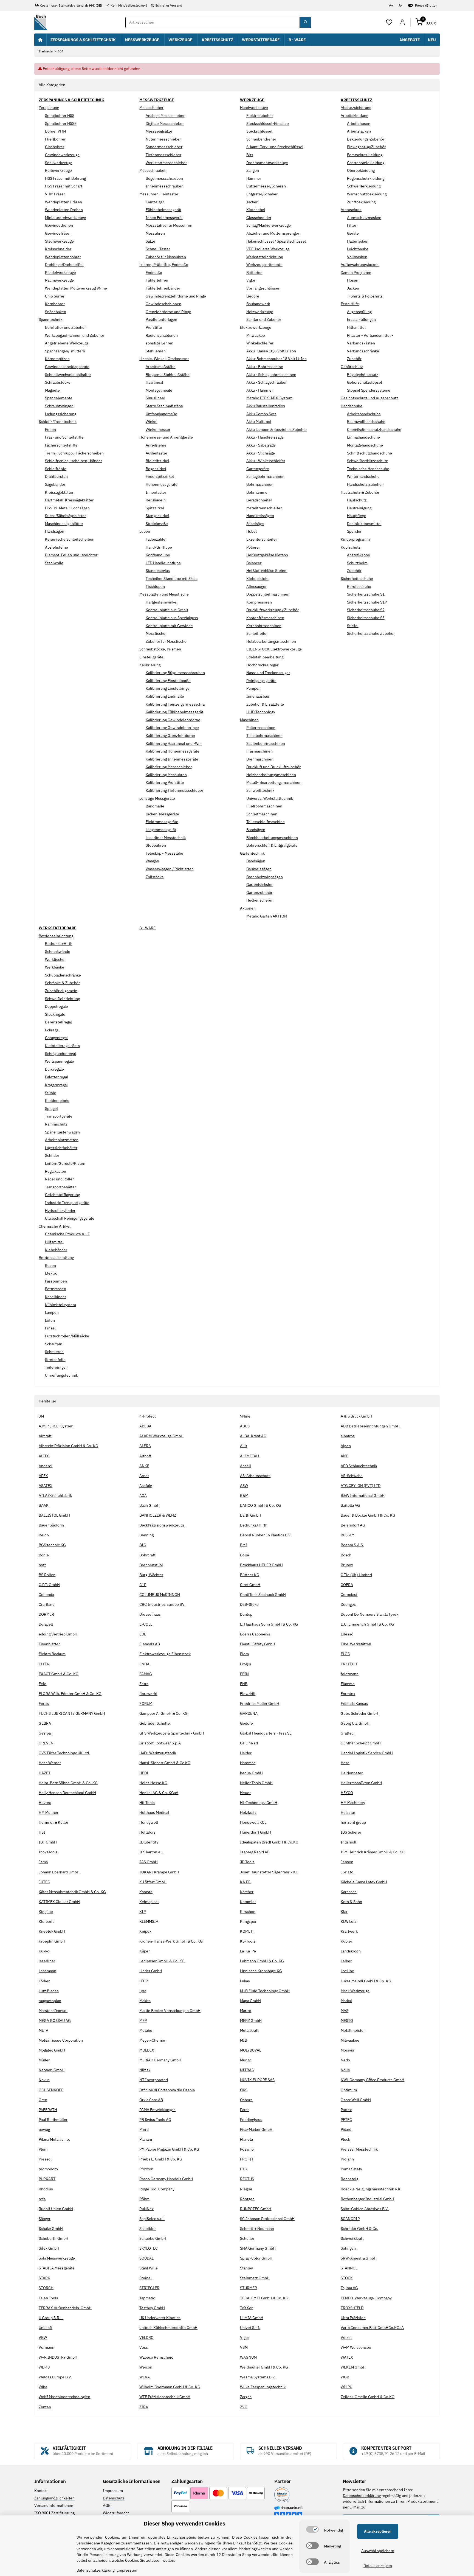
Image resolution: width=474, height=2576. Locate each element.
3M (41, 1416)
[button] (389, 23)
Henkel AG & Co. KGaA (159, 1793)
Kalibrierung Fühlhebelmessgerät (174, 712)
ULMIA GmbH (252, 2318)
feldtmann (350, 1674)
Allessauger (256, 587)
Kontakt (41, 2491)
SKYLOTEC (149, 2248)
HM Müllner (49, 1812)
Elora (244, 1654)
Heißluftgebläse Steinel (267, 571)
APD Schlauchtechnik (359, 1466)
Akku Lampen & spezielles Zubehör (277, 430)
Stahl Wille (149, 2268)
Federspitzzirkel (160, 476)
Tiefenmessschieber (163, 155)
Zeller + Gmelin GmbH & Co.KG (368, 2397)
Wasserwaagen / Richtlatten (170, 869)
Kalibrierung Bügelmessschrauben (175, 673)
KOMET (246, 1931)
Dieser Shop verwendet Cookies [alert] (184, 2523)
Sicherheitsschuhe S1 (366, 594)
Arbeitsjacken (359, 131)
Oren (43, 2100)
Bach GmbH (149, 1505)
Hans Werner (50, 1763)
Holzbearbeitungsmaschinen (271, 641)
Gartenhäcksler (259, 885)
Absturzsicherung (356, 108)
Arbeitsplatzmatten (62, 1140)
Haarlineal (154, 382)
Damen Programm (356, 273)
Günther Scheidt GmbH (361, 1743)
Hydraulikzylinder (60, 1211)
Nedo (345, 2060)
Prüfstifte (154, 327)
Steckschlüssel (259, 131)
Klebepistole (257, 579)
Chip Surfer (55, 296)
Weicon (146, 2367)
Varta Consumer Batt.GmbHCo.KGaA (372, 2328)
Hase (345, 1763)
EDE (143, 1634)
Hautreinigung (359, 508)
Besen (50, 1265)
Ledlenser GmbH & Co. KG (162, 1961)
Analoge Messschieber (165, 116)
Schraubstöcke (58, 382)
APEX (43, 1476)
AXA (143, 1495)
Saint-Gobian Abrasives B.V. (365, 2209)
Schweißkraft (352, 2238)
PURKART (47, 2179)
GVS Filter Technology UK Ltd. (64, 1753)
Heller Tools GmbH (256, 1783)
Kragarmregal (56, 1085)
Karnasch (349, 1892)
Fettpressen (56, 1289)
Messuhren (155, 233)
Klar (344, 1912)
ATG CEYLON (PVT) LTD (361, 1486)
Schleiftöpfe (56, 469)
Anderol (46, 1466)
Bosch (346, 1555)
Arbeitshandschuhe (364, 414)
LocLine (347, 1971)
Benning (146, 1535)
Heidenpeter (352, 1773)
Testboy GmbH (152, 2308)
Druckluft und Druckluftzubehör (273, 767)
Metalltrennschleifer (264, 508)
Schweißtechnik (260, 790)
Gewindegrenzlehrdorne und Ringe (176, 296)
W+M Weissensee (356, 2347)
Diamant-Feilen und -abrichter (71, 555)
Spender (354, 531)
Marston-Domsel (53, 2011)
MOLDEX (147, 2050)
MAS (345, 2011)
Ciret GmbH (250, 1585)
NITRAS (247, 2070)
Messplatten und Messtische (164, 594)
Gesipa (45, 1733)
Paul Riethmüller (53, 2120)
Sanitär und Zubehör (264, 319)
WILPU (346, 2387)
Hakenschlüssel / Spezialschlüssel (276, 241)
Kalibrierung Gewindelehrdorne (173, 720)
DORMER (46, 1614)
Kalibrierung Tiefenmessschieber (174, 790)
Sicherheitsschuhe (357, 579)
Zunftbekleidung (361, 202)
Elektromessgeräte (162, 822)
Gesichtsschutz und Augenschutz (369, 398)
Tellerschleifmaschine (266, 822)
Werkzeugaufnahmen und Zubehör (75, 335)
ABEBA (145, 1426)
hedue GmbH (251, 1773)
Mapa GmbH (250, 2001)
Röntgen (247, 2199)
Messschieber (151, 108)
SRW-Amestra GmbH (359, 2258)
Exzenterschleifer (262, 539)
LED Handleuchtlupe (163, 563)
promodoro (48, 2169)
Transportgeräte (59, 1116)
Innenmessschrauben (165, 186)
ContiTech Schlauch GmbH (263, 1595)
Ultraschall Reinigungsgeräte (70, 1218)
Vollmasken (357, 257)
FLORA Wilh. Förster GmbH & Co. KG (70, 1694)
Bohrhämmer (258, 492)
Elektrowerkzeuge (256, 327)
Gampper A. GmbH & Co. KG (163, 1713)
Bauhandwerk (258, 304)
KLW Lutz (349, 1921)
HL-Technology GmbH (259, 1803)
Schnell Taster (158, 249)
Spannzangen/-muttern (65, 351)
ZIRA (144, 2407)
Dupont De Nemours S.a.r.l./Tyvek (369, 1614)
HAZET (45, 1773)
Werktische (55, 959)
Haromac (248, 1763)
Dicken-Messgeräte (162, 814)
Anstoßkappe (359, 555)
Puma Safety (351, 2169)
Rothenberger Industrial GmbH (367, 2199)
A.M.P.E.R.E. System (56, 1426)
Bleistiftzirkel (157, 461)
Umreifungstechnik (61, 1375)
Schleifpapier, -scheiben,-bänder (74, 461)
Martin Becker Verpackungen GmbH (170, 2011)
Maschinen (249, 720)
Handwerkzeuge (254, 108)
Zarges (246, 2397)
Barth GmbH (251, 1515)
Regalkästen (56, 1171)
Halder (246, 1753)
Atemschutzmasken (364, 218)
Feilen (50, 430)
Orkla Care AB (151, 2100)
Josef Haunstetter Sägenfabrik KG (269, 1872)
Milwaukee (256, 335)
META (43, 2030)
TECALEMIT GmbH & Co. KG (264, 2298)
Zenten (45, 2407)
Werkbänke (55, 967)
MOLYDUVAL (251, 2050)
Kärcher (247, 1892)
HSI (42, 1832)
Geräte (353, 233)
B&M (244, 1495)
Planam (146, 2139)
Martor (246, 2011)
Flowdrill (248, 1694)
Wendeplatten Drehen (64, 210)
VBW (43, 2338)
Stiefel (353, 626)
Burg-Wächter (151, 1575)
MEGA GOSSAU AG (55, 2021)
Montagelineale (159, 390)
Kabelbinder (56, 1297)
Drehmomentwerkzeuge (267, 163)
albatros (348, 1436)
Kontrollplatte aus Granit (167, 610)
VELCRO (146, 2338)
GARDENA (249, 1713)
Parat (244, 2110)
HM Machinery (353, 1803)
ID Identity (149, 1842)
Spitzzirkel (155, 508)
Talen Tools (48, 2298)
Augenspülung (359, 312)
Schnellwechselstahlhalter (68, 375)
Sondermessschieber (164, 147)
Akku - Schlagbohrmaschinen (271, 375)
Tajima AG (349, 2288)
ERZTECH (349, 1664)
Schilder (52, 1155)
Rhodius (46, 2189)
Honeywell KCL (253, 1822)
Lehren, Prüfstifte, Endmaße (164, 265)
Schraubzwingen (59, 406)
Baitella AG (350, 1505)
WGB (345, 2377)
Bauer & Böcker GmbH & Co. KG (368, 1515)
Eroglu (246, 1664)
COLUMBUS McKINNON (160, 1595)
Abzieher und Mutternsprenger (273, 233)
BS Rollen (47, 1575)
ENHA (144, 1664)
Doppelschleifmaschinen (268, 594)
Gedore (253, 296)
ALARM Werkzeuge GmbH (161, 1436)
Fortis (44, 1704)
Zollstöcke (155, 877)
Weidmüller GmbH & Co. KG (264, 2367)
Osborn (246, 2100)
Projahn (347, 2159)
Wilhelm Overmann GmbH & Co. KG (170, 2387)
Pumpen (253, 688)
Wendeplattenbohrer (63, 257)
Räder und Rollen (60, 1179)
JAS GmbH (149, 1862)
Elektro (51, 1273)
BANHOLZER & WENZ (158, 1515)
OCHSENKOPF (51, 2090)
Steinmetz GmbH (255, 2278)
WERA (145, 2377)
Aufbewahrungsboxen (360, 265)
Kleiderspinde (57, 1101)
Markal (346, 2001)
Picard (346, 2129)
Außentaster (156, 453)
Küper (145, 1951)
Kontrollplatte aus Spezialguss (172, 618)
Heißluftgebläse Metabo (267, 555)
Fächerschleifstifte (61, 445)
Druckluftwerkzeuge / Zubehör (273, 610)
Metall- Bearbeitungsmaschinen (274, 782)
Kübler (346, 1941)
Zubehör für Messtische (166, 641)
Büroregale (54, 1069)
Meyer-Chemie (152, 2040)
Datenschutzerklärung (362, 2496)
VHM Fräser (55, 194)
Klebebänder (56, 1250)
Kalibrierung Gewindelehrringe (172, 728)
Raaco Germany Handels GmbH (166, 2179)
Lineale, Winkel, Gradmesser (164, 359)
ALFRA (145, 1446)
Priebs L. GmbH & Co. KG (161, 2159)
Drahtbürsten (56, 476)
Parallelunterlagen (161, 319)
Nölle (345, 2070)
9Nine (245, 1416)
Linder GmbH (151, 1971)
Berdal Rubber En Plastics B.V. (266, 1535)
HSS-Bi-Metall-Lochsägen (67, 508)
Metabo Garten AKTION (267, 916)
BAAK (44, 1505)
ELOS (345, 1654)
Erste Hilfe (350, 304)
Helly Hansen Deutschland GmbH (67, 1793)
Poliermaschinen (261, 728)
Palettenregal (57, 1077)
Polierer (253, 547)
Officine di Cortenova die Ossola (167, 2090)
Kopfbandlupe (158, 555)
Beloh (44, 1535)
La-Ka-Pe (248, 1951)
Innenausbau (258, 696)
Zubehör (354, 359)
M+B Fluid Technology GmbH (265, 1991)
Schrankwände (58, 952)
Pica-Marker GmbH (256, 2129)
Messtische (156, 633)
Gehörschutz (352, 367)
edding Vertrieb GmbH (58, 1634)
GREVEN (46, 1743)
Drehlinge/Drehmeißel (64, 265)
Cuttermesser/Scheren (266, 186)
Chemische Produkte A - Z (67, 1234)
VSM (244, 2347)
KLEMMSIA (149, 1921)
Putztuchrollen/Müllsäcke (67, 1336)
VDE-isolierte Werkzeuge (268, 249)
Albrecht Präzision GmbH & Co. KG (68, 1446)
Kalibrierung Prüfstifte (165, 782)
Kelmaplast (149, 1902)
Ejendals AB (150, 1644)
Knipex (145, 1931)
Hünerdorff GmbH (256, 1832)
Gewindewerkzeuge (62, 155)
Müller (44, 2060)
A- (400, 5)
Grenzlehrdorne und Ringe (168, 312)
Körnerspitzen (57, 359)
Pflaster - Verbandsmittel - (370, 335)
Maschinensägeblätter (64, 524)
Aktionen (248, 908)
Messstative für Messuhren (169, 225)
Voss (144, 2347)
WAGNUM (248, 2357)
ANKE (144, 1466)
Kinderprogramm (355, 539)
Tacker (252, 202)
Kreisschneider (58, 249)
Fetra (144, 1684)
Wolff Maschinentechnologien (64, 2397)
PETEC (346, 2120)
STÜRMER (249, 2288)
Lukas (245, 1981)
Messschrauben (153, 170)
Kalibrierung (150, 665)
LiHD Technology (261, 712)
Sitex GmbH (49, 2248)
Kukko (44, 1951)
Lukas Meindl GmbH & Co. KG (366, 1981)
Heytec (45, 1803)
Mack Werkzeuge (355, 1991)
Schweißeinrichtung (62, 999)
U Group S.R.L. (51, 2318)
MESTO (347, 2021)
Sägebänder (55, 484)
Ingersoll (349, 1842)
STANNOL (349, 2268)
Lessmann (47, 1971)
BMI (244, 1545)
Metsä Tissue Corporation (61, 2040)
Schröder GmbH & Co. (359, 2229)
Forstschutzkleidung (365, 155)
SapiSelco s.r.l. (152, 2219)
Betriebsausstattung (56, 1258)
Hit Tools (147, 1803)
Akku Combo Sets (261, 414)
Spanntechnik (50, 319)
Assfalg (146, 1486)
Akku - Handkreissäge (265, 437)
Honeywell (149, 1822)
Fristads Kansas (354, 1704)
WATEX (347, 2357)
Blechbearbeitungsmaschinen (272, 838)
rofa (42, 2199)
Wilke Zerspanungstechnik (263, 2387)
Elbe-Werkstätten (356, 1644)
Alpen (346, 1446)
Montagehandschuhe (365, 445)
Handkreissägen (260, 516)
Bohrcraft (147, 1555)
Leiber (346, 1961)
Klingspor (248, 1921)
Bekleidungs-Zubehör (366, 139)
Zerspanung (49, 108)
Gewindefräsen (58, 233)
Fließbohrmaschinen (264, 806)
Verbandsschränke (363, 351)
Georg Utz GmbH (355, 1723)
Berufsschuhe (359, 587)
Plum (43, 2149)
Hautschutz (357, 500)
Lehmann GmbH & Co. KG (262, 1961)
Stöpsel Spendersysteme (369, 390)
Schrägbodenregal (60, 1054)
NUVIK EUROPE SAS (257, 2080)
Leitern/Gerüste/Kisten (65, 1163)
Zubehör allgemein (61, 991)
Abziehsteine (57, 547)
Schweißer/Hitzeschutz (367, 461)
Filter (352, 225)
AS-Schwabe (352, 1476)
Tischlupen (155, 587)
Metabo (146, 2030)
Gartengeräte (258, 469)
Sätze (150, 241)
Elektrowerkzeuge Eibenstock (165, 1654)
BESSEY (347, 1535)
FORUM (146, 1704)
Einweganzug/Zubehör (366, 147)
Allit (244, 1446)
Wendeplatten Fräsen (64, 202)
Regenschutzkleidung (366, 178)
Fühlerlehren (157, 280)
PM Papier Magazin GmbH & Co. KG (169, 2149)
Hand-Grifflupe (159, 547)
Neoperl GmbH (52, 2070)
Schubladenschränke (63, 975)
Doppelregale (57, 1006)
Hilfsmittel (356, 327)
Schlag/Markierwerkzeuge (269, 225)
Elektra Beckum (52, 1654)
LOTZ (144, 1981)
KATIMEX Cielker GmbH (59, 1902)
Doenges (348, 1604)
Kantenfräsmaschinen (265, 618)
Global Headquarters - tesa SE (266, 1733)
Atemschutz (351, 210)
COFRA (347, 1585)
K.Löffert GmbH (153, 1882)
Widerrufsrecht (116, 2513)
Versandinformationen (54, 2505)
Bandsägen (256, 830)
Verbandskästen (361, 343)
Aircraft (45, 1436)
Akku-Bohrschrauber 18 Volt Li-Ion (276, 359)
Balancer (254, 563)
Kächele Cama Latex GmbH (364, 1882)
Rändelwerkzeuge (60, 273)
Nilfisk (145, 2070)
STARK (44, 2278)
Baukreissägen (259, 869)
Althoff (145, 1456)
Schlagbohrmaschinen (265, 476)
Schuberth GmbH (53, 2238)
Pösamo (247, 2149)
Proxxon (146, 2169)
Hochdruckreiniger (262, 665)
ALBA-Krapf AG (253, 1436)
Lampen (52, 1312)
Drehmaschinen (260, 759)
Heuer (245, 1793)
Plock (345, 2139)
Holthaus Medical (154, 1812)
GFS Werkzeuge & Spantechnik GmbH (172, 1733)
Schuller (247, 2238)
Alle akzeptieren (378, 2531)
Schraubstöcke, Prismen (160, 649)
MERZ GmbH (251, 2021)
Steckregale (55, 1014)
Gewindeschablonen (163, 304)
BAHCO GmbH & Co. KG (260, 1505)
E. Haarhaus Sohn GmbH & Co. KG (269, 1624)
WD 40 (44, 2367)
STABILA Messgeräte (57, 2268)
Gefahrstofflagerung (62, 1195)
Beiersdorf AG (353, 1525)
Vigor (251, 280)
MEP (143, 2021)
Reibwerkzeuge (58, 170)
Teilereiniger (56, 1367)
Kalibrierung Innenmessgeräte (172, 759)
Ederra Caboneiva (255, 1634)
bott (42, 1565)
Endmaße (154, 273)
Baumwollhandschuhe (366, 422)
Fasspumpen (56, 1281)
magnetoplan (50, 2001)
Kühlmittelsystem (60, 1305)
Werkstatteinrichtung (265, 257)
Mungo (246, 2060)
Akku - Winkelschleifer (266, 461)
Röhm (144, 2199)
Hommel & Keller (53, 1822)
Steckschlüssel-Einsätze (268, 124)
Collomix (46, 1595)
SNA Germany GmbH (258, 2248)
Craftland (47, 1604)
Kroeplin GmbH (52, 1941)
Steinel (146, 2278)
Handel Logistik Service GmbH (367, 1753)
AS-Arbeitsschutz (255, 1476)
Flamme (348, 1684)
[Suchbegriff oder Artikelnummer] (305, 23)
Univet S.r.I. (250, 2328)
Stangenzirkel (157, 516)
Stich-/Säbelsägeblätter (65, 516)
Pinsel (50, 1328)
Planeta (246, 2139)
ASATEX (46, 1486)
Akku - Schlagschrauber (266, 382)
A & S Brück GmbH (356, 1416)
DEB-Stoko (249, 1604)
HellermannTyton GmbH (361, 1783)
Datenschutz (114, 2498)
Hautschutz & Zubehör (360, 492)
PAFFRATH (48, 2110)
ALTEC (44, 1456)
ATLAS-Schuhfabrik (55, 1495)
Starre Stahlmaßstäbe (164, 406)
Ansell (246, 1466)
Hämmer (254, 178)
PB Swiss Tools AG (155, 2120)
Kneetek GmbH (52, 1931)
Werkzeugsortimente (264, 265)
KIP (143, 1912)
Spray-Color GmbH (256, 2258)
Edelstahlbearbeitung (265, 657)
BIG (143, 1545)
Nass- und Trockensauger (268, 673)
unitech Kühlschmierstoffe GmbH (168, 2328)
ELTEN (44, 1664)
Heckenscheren (260, 900)
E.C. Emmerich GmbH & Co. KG (367, 1624)
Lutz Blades (49, 1991)
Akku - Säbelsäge (261, 445)
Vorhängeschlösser (263, 288)
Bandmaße (155, 806)
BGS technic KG (52, 1545)
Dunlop (246, 1614)
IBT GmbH (48, 1842)
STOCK (347, 2278)
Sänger (45, 2219)
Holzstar (348, 1812)
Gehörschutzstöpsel (365, 382)
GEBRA (45, 1723)
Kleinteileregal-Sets (62, 1046)
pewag (44, 2129)
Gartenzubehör (259, 893)
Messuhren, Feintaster (159, 194)
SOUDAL (146, 2258)
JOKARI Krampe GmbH (159, 1872)
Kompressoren (259, 602)
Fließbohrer (55, 139)
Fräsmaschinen (259, 751)
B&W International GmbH (363, 1495)
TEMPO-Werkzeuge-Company (366, 2298)
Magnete (52, 390)
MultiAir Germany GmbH (160, 2060)
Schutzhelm (357, 563)
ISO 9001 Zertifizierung (54, 2513)
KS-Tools (248, 1941)
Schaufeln (54, 1344)
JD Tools (247, 1862)
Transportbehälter (60, 1187)
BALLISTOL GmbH (54, 1515)
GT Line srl (249, 1743)
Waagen (152, 861)
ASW (244, 1486)
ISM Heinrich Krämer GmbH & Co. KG (373, 1852)
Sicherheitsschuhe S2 (366, 610)
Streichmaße (157, 524)
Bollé (245, 1555)
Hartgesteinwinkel (162, 602)
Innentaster (156, 492)
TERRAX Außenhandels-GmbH (65, 2308)
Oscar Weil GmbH (356, 2100)
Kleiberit (46, 1921)
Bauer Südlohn (51, 1525)
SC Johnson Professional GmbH (267, 2219)
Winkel (152, 422)
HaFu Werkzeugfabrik (158, 1753)
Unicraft (46, 2328)
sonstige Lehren (160, 343)
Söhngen (348, 2248)
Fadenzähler (156, 539)
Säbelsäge (255, 524)
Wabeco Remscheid (156, 2357)
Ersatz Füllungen (361, 319)
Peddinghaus (251, 2120)
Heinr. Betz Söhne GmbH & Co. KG (68, 1783)
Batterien (254, 273)
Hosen (353, 280)
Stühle (51, 1093)
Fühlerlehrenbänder (163, 288)
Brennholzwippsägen (265, 877)
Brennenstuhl (151, 1565)
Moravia (347, 2050)
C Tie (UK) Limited (356, 1575)
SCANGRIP (350, 2219)
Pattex (346, 2110)
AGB (107, 2505)
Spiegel (51, 1109)
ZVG (244, 2407)
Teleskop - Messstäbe (164, 853)
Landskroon (351, 1951)
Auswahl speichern (378, 2551)
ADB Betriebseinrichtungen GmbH (370, 1426)
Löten (50, 1320)
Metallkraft (249, 2030)
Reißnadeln (156, 500)
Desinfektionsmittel (364, 524)
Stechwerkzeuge (59, 241)
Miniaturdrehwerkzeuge (66, 218)
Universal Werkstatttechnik (270, 798)
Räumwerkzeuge (59, 280)
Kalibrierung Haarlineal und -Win (174, 743)
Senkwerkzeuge (59, 163)
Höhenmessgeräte (162, 484)
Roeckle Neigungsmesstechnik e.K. (371, 2189)
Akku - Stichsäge (261, 453)
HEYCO (347, 1793)
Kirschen (248, 1912)
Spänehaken (56, 312)
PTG (244, 2169)
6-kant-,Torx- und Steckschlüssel (275, 147)
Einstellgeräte (151, 657)
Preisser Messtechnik (359, 2149)
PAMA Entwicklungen (157, 2110)
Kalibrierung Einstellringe (168, 688)
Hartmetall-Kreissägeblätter (69, 500)
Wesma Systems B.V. (258, 2377)
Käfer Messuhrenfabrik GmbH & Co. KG (72, 1892)
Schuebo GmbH (153, 2238)
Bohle (44, 1555)
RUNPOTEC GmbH (256, 2209)
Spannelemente (59, 398)
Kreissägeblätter (59, 492)
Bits (250, 155)
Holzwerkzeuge (260, 312)
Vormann (46, 2347)
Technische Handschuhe (368, 469)
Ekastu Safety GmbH (258, 1644)
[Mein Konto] (402, 23)
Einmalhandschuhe (363, 437)
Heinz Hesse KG (153, 1783)
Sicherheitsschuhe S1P (367, 602)
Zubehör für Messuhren (166, 257)
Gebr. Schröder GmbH (359, 1713)
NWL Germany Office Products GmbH (373, 2080)
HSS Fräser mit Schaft (64, 186)
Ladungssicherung (61, 414)
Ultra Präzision (353, 2318)
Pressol (45, 2159)
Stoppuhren (156, 845)
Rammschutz (56, 1124)
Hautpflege (357, 516)
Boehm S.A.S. (352, 1545)
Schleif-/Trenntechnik (58, 422)
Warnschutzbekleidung (367, 194)
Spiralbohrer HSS (60, 116)
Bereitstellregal (58, 1022)
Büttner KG (250, 1575)
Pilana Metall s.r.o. (54, 2139)
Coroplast (349, 1595)
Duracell (46, 1624)
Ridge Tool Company (157, 2189)
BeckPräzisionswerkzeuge (162, 1525)
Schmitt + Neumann (257, 2229)
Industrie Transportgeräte (67, 1203)
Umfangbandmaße (161, 414)
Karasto (146, 1892)
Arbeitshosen (359, 124)
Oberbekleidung (361, 170)
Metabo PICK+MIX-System (269, 398)
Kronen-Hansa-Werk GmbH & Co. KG (171, 1941)
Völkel (346, 2338)
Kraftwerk (349, 1931)
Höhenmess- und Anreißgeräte (166, 437)
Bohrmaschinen (260, 484)
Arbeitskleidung (354, 116)
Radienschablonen (162, 335)
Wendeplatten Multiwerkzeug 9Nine (76, 288)
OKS (244, 2090)
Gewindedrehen (59, 225)
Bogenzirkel (156, 469)
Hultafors (147, 1832)
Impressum (113, 2491)
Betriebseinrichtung (56, 936)
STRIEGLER (149, 2288)
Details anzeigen (378, 2566)
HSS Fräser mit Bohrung (65, 178)
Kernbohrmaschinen (264, 626)
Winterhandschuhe (363, 476)
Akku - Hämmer (260, 390)
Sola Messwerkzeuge (57, 2258)
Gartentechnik (252, 853)
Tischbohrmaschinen (264, 736)
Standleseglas (158, 571)
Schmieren (54, 1352)
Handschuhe (352, 406)
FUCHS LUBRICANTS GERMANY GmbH (72, 1713)
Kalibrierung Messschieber (169, 767)
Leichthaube (358, 249)
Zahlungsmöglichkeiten (54, 2498)
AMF (345, 1456)
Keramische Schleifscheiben (70, 539)
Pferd (144, 2129)
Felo (43, 1684)
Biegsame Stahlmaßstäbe (168, 375)
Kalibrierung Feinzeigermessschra (175, 704)
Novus (44, 2080)
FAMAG (146, 1674)
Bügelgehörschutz (363, 375)
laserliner (47, 1961)
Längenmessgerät (161, 830)
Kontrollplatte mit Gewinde (169, 626)
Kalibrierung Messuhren (166, 775)
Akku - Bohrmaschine (265, 367)
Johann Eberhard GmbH (59, 1872)
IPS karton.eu (151, 1852)
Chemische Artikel (55, 1226)
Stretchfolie (55, 1360)
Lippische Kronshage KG (261, 1971)
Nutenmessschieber (163, 139)
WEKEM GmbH (353, 2367)
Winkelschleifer (260, 343)
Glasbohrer (55, 147)
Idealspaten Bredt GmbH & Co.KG (269, 1842)
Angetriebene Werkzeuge (67, 343)
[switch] (312, 2529)
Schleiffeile (256, 633)
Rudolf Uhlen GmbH (56, 2209)
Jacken (353, 288)
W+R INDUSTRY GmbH (58, 2357)
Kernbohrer (55, 304)
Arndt (144, 1476)
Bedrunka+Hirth (59, 944)
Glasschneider (259, 218)
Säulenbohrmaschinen (266, 743)
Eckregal (52, 1030)
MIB (244, 2040)
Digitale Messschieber (165, 124)
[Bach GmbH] (41, 22)
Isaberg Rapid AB (255, 1852)
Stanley (246, 2268)
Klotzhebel (256, 210)
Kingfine (46, 1912)
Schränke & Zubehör (62, 983)
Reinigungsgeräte (261, 681)
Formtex (348, 1694)
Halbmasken (358, 241)
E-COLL (146, 1624)
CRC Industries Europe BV (162, 1604)
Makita (145, 2001)
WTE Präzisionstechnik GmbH (165, 2397)
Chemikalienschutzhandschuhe (374, 430)
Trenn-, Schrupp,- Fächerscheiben (74, 453)
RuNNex (146, 2209)
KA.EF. (246, 1882)
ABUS (245, 1426)
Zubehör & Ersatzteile (265, 704)
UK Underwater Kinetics (160, 2318)
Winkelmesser (158, 430)
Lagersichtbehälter (61, 1148)
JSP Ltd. (348, 1872)
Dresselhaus (150, 1614)
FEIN (244, 1674)
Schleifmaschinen (262, 814)
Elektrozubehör (260, 116)
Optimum (349, 2090)
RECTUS (247, 2179)
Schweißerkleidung (364, 186)
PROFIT (247, 2159)
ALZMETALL (250, 1456)
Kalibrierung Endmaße (165, 696)
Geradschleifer (259, 500)
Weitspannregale (60, 1061)
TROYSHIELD (352, 2308)
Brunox (347, 1565)
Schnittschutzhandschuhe (369, 453)
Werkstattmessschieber (166, 163)
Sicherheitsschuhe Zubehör (371, 633)
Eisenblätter (49, 1644)
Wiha (43, 2387)
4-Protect (148, 1416)
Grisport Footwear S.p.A (160, 1743)
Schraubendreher (261, 139)
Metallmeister (353, 2030)
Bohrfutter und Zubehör (65, 327)
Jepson (347, 1862)
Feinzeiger (155, 202)
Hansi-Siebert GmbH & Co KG (165, 1763)
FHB (244, 1684)
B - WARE (147, 928)
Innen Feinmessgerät (164, 218)
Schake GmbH (51, 2229)
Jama (43, 1862)
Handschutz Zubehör (365, 484)
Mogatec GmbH (52, 2050)
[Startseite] (40, 40)
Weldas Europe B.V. (55, 2377)
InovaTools (48, 1852)
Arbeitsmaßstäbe (161, 367)
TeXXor (246, 2308)
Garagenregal (56, 1038)
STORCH (46, 2288)
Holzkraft (248, 1812)
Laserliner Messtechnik (166, 838)
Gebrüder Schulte (155, 1723)
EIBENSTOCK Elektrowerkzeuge (274, 649)
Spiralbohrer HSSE (61, 124)
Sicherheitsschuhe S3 (366, 618)
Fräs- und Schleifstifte (64, 437)
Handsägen (55, 531)
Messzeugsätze (159, 131)
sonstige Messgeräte (157, 798)
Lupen (145, 531)
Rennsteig (349, 2179)
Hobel (252, 531)
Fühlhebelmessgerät (163, 210)
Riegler (246, 2189)
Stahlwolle (54, 563)
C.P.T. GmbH (49, 1585)
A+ (391, 5)
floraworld (148, 1694)
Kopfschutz (351, 547)
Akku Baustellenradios (266, 406)
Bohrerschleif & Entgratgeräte (272, 845)
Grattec (347, 1733)
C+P (143, 1585)
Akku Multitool (259, 422)
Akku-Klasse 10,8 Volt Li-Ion (271, 351)
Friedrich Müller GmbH (260, 1704)
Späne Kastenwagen (62, 1132)
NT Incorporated (154, 2080)
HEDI (144, 1773)
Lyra (143, 1991)
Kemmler (248, 1902)
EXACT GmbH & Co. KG (59, 1674)
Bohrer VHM (55, 131)
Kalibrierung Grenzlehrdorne (170, 736)
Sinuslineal (155, 398)
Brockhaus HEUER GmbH (261, 1565)
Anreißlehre (156, 445)
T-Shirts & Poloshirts (365, 296)
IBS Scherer (351, 1832)
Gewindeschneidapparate (67, 367)
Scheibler (148, 2229)
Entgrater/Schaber (262, 194)
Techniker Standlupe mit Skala (172, 579)
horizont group (353, 1822)
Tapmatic (147, 2298)
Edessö (347, 1634)
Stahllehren (156, 351)
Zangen (253, 170)
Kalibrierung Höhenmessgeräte (173, 751)
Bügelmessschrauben (164, 178)
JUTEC (44, 1882)
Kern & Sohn (351, 1902)
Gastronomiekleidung (366, 163)
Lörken (45, 1981)
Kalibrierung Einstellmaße (168, 681)
